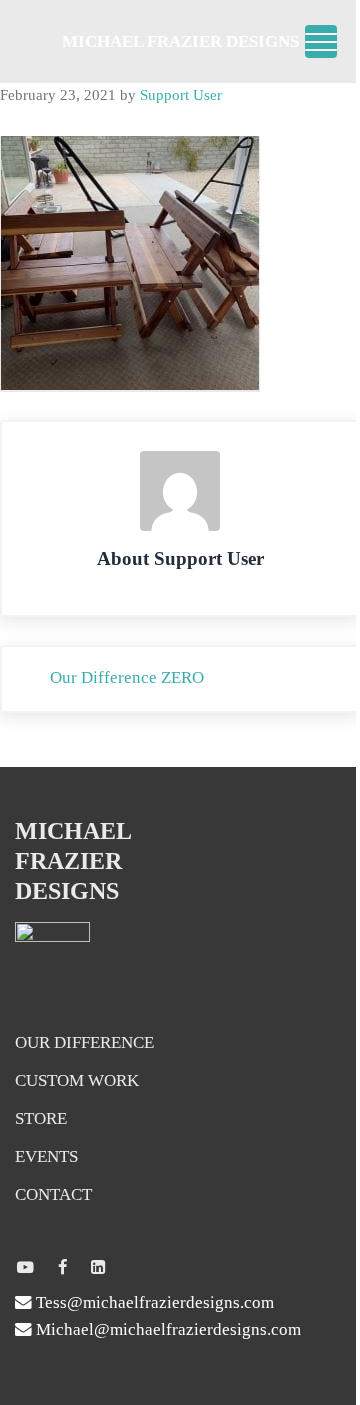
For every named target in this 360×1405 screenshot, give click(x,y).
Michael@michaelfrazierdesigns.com (166, 1329)
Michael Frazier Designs (180, 41)
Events (46, 1156)
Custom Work (77, 1080)
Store (41, 1118)
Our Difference (84, 1042)
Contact (53, 1194)
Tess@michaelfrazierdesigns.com (153, 1302)
